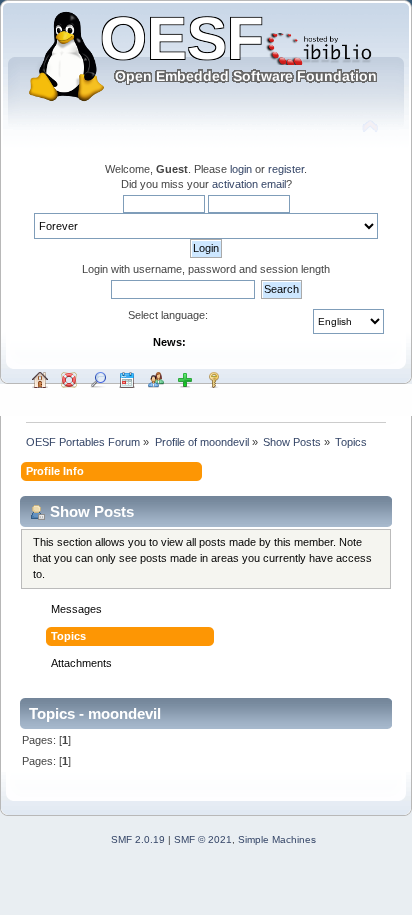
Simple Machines (277, 839)
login (241, 169)
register (286, 169)
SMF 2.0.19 (138, 839)
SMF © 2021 (203, 839)
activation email (249, 184)
